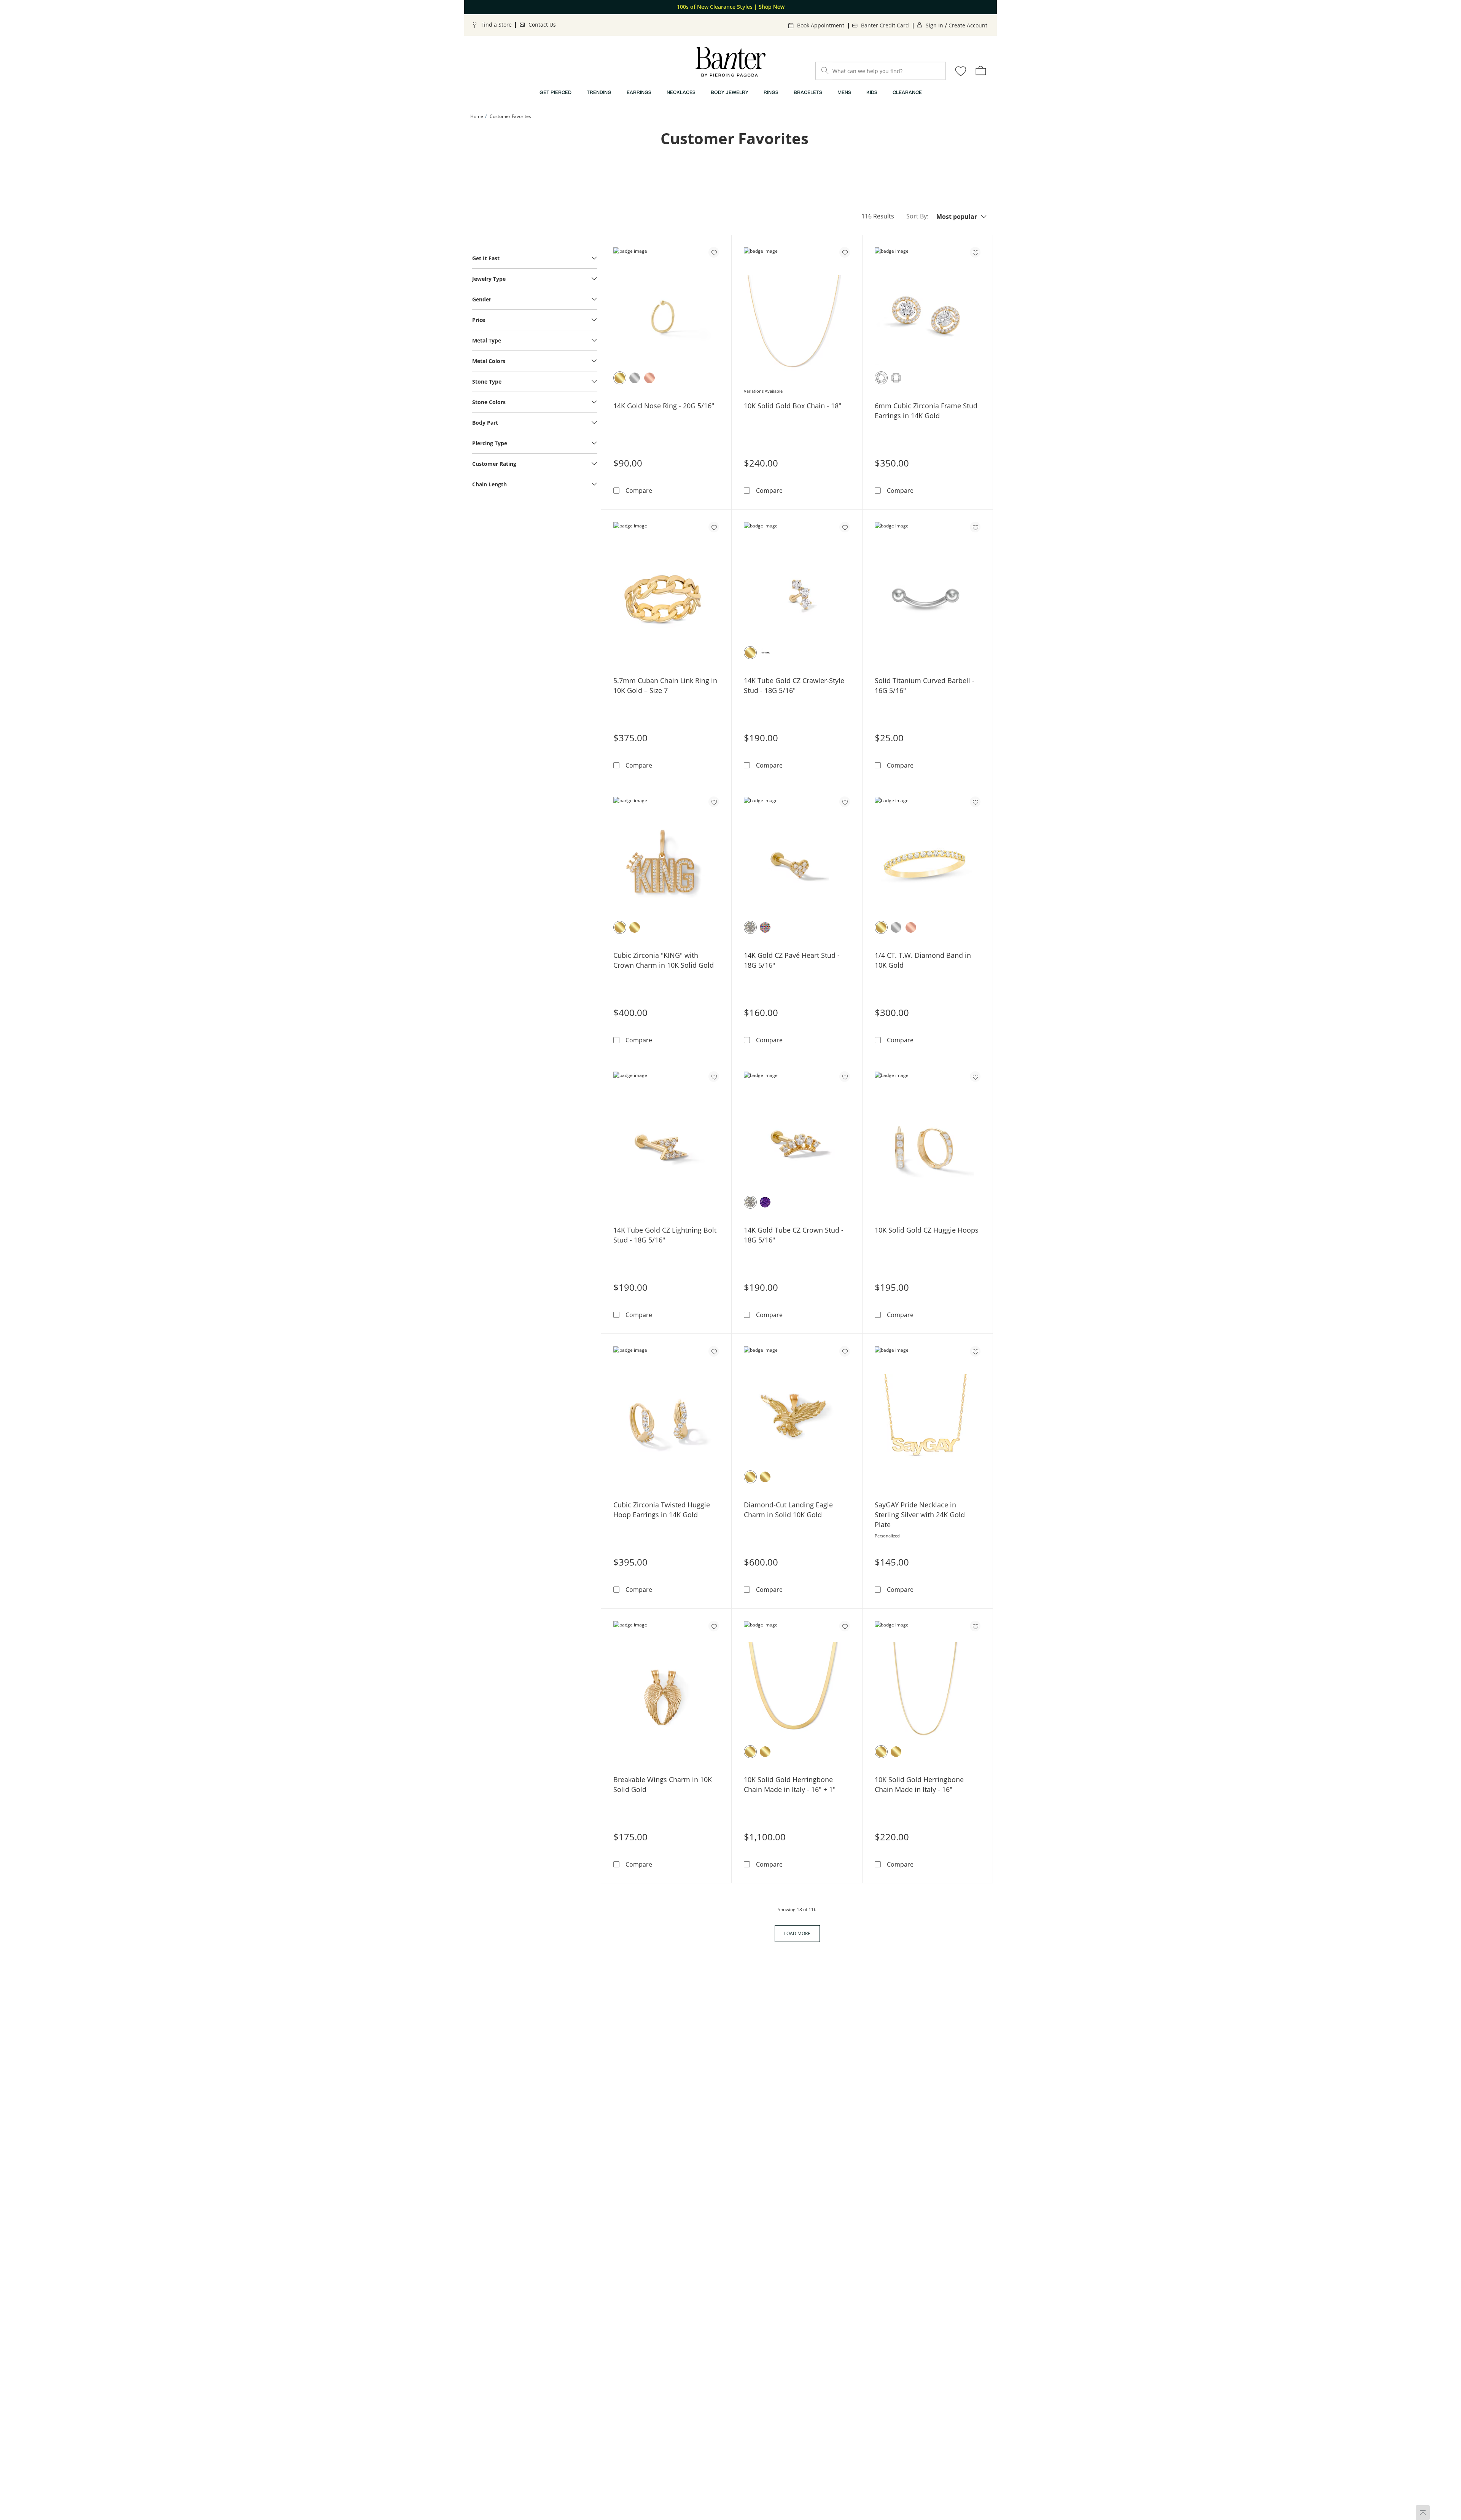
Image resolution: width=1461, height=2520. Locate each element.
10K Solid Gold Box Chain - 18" (793, 406)
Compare (639, 490)
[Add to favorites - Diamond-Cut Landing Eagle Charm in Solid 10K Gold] (845, 1351)
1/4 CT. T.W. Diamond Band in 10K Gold (923, 960)
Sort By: (917, 216)
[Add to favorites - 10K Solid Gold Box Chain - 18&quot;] (845, 252)
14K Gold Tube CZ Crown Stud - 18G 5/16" (794, 1235)
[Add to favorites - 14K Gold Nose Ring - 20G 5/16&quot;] (714, 252)
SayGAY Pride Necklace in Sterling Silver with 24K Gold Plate (920, 1515)
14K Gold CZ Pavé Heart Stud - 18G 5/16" (792, 960)
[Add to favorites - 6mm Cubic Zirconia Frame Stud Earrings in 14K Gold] (975, 252)
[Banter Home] (730, 62)
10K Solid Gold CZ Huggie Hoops (927, 1230)
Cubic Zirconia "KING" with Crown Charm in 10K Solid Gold (664, 960)
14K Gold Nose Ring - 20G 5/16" (664, 406)
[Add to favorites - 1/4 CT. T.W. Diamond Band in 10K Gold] (975, 802)
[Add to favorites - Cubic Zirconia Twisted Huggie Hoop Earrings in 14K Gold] (714, 1351)
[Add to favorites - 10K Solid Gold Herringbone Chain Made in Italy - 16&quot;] (975, 1626)
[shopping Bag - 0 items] (981, 70)
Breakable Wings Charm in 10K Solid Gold (663, 1784)
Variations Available (763, 391)
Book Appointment (821, 25)
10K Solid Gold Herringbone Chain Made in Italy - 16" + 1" (790, 1784)
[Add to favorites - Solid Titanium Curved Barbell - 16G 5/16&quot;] (975, 527)
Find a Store (497, 25)
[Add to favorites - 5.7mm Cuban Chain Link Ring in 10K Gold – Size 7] (714, 527)
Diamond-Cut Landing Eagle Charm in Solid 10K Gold (788, 1510)
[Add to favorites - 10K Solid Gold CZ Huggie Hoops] (975, 1077)
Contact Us (542, 25)
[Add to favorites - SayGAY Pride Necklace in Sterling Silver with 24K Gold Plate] (975, 1351)
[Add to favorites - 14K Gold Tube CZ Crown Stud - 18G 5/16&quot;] (845, 1077)
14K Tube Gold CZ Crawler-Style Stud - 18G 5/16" (794, 685)
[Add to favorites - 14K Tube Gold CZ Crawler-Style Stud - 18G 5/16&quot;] (845, 527)
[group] (730, 7)
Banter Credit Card (885, 25)
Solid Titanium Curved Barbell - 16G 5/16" (925, 685)
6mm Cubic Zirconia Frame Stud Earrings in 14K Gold (926, 411)
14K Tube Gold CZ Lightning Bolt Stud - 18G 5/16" (665, 1235)
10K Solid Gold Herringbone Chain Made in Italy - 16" (919, 1784)
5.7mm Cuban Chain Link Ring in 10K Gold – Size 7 (665, 685)
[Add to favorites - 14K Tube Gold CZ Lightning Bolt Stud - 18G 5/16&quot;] (714, 1077)
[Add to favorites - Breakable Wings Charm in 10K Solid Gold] (714, 1626)
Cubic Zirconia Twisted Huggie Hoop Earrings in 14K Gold (662, 1510)
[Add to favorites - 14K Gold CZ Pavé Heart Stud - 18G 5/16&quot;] (845, 802)
